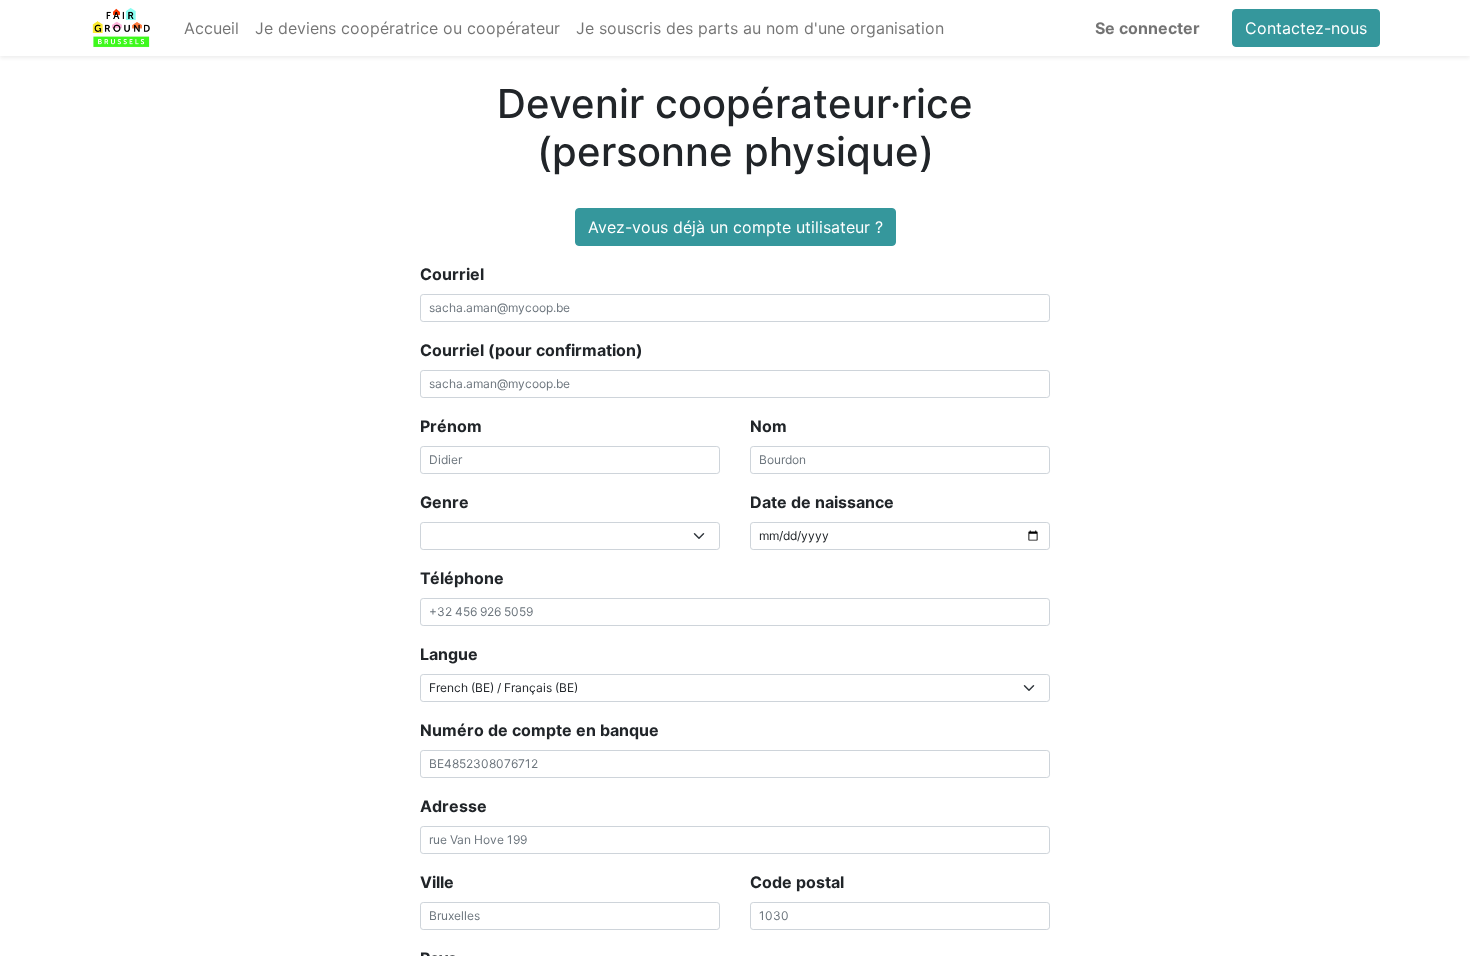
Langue (449, 654)
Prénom (451, 426)
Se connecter (1147, 28)
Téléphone (462, 578)
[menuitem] (211, 28)
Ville (437, 882)
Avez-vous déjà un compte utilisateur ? (735, 227)
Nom (768, 426)
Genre (444, 502)
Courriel (452, 274)
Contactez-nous (1306, 28)
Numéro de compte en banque (539, 730)
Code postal (797, 882)
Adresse (453, 806)
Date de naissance (822, 502)
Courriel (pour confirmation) (531, 350)
